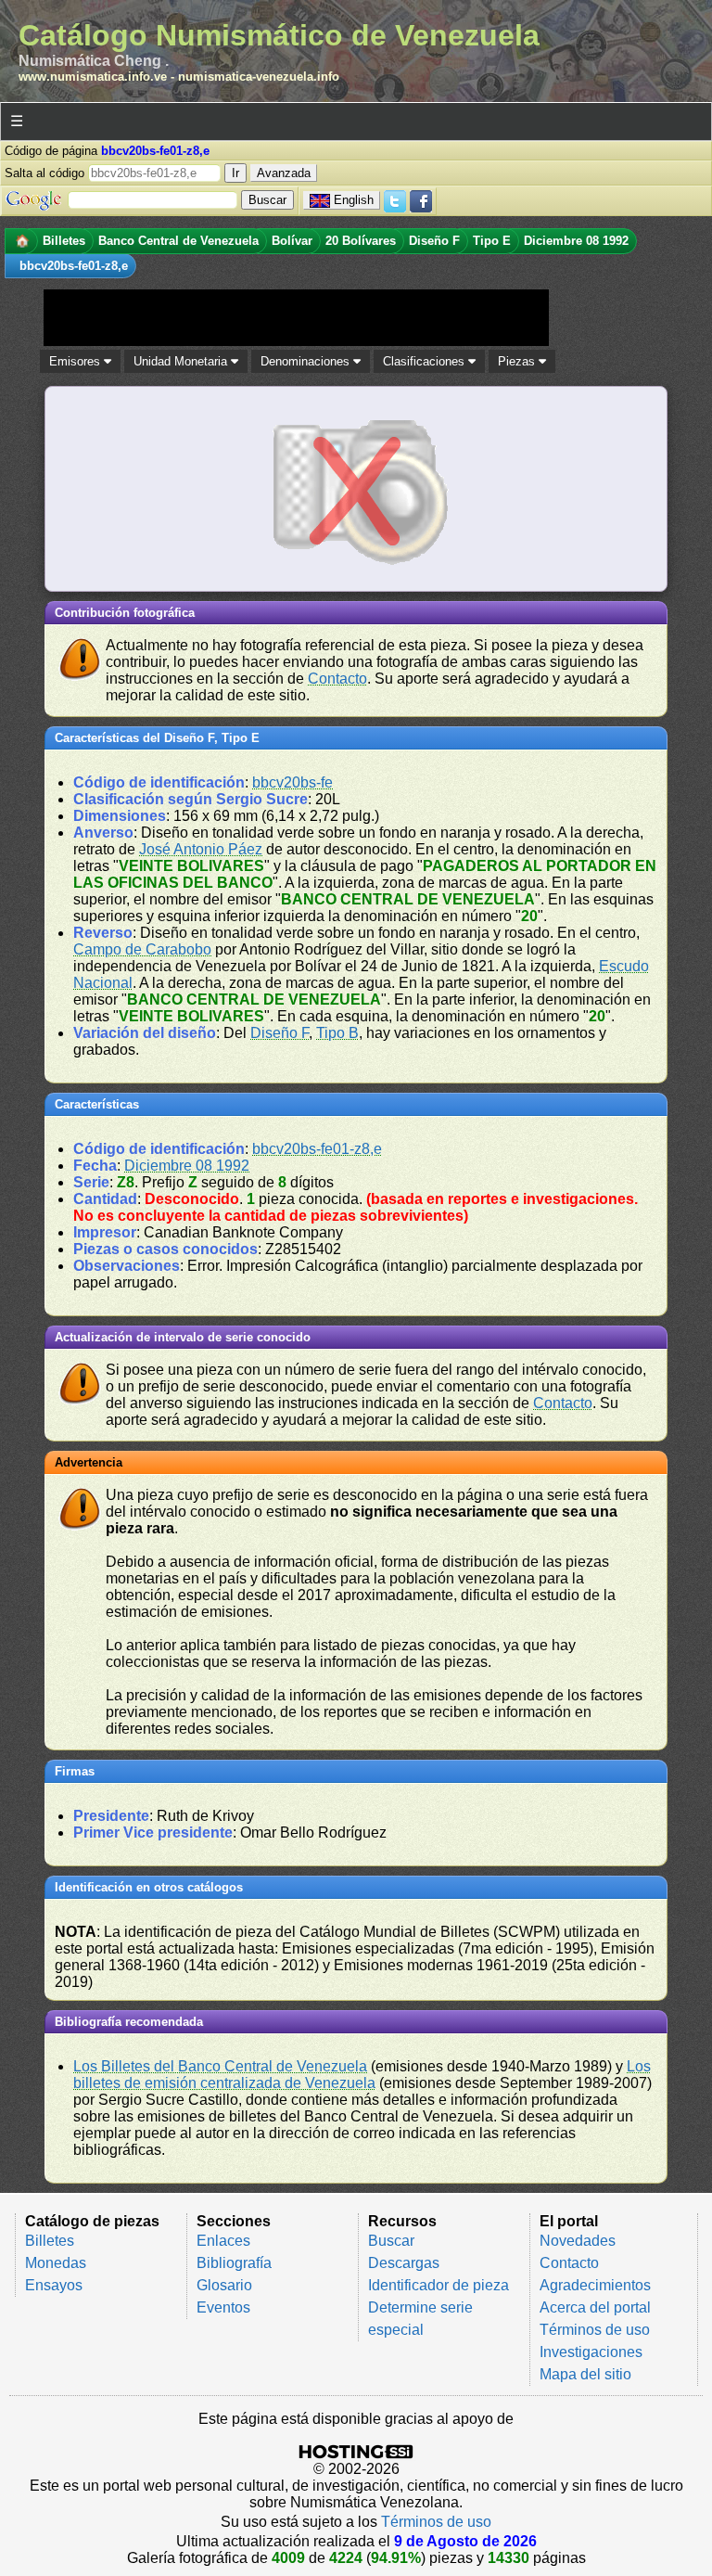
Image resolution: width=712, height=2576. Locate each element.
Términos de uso (595, 2330)
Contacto (337, 679)
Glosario (224, 2285)
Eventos (223, 2307)
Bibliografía (234, 2263)
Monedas (56, 2263)
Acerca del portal (595, 2307)
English (354, 200)
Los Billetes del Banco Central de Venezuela (220, 2066)
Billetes (50, 2241)
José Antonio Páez (201, 849)
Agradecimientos (595, 2285)
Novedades (578, 2241)
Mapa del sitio (585, 2374)
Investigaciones (591, 2352)
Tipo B (337, 1033)
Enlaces (223, 2241)
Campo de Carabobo (142, 949)
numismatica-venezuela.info (259, 77)
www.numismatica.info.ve (93, 77)
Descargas (404, 2263)
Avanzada (284, 173)
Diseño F (280, 1033)
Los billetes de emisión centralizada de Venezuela (362, 2075)
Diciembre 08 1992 (187, 1166)
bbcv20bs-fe (292, 782)
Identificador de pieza (439, 2285)
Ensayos (54, 2285)
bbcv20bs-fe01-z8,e (317, 1149)
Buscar (391, 2241)
